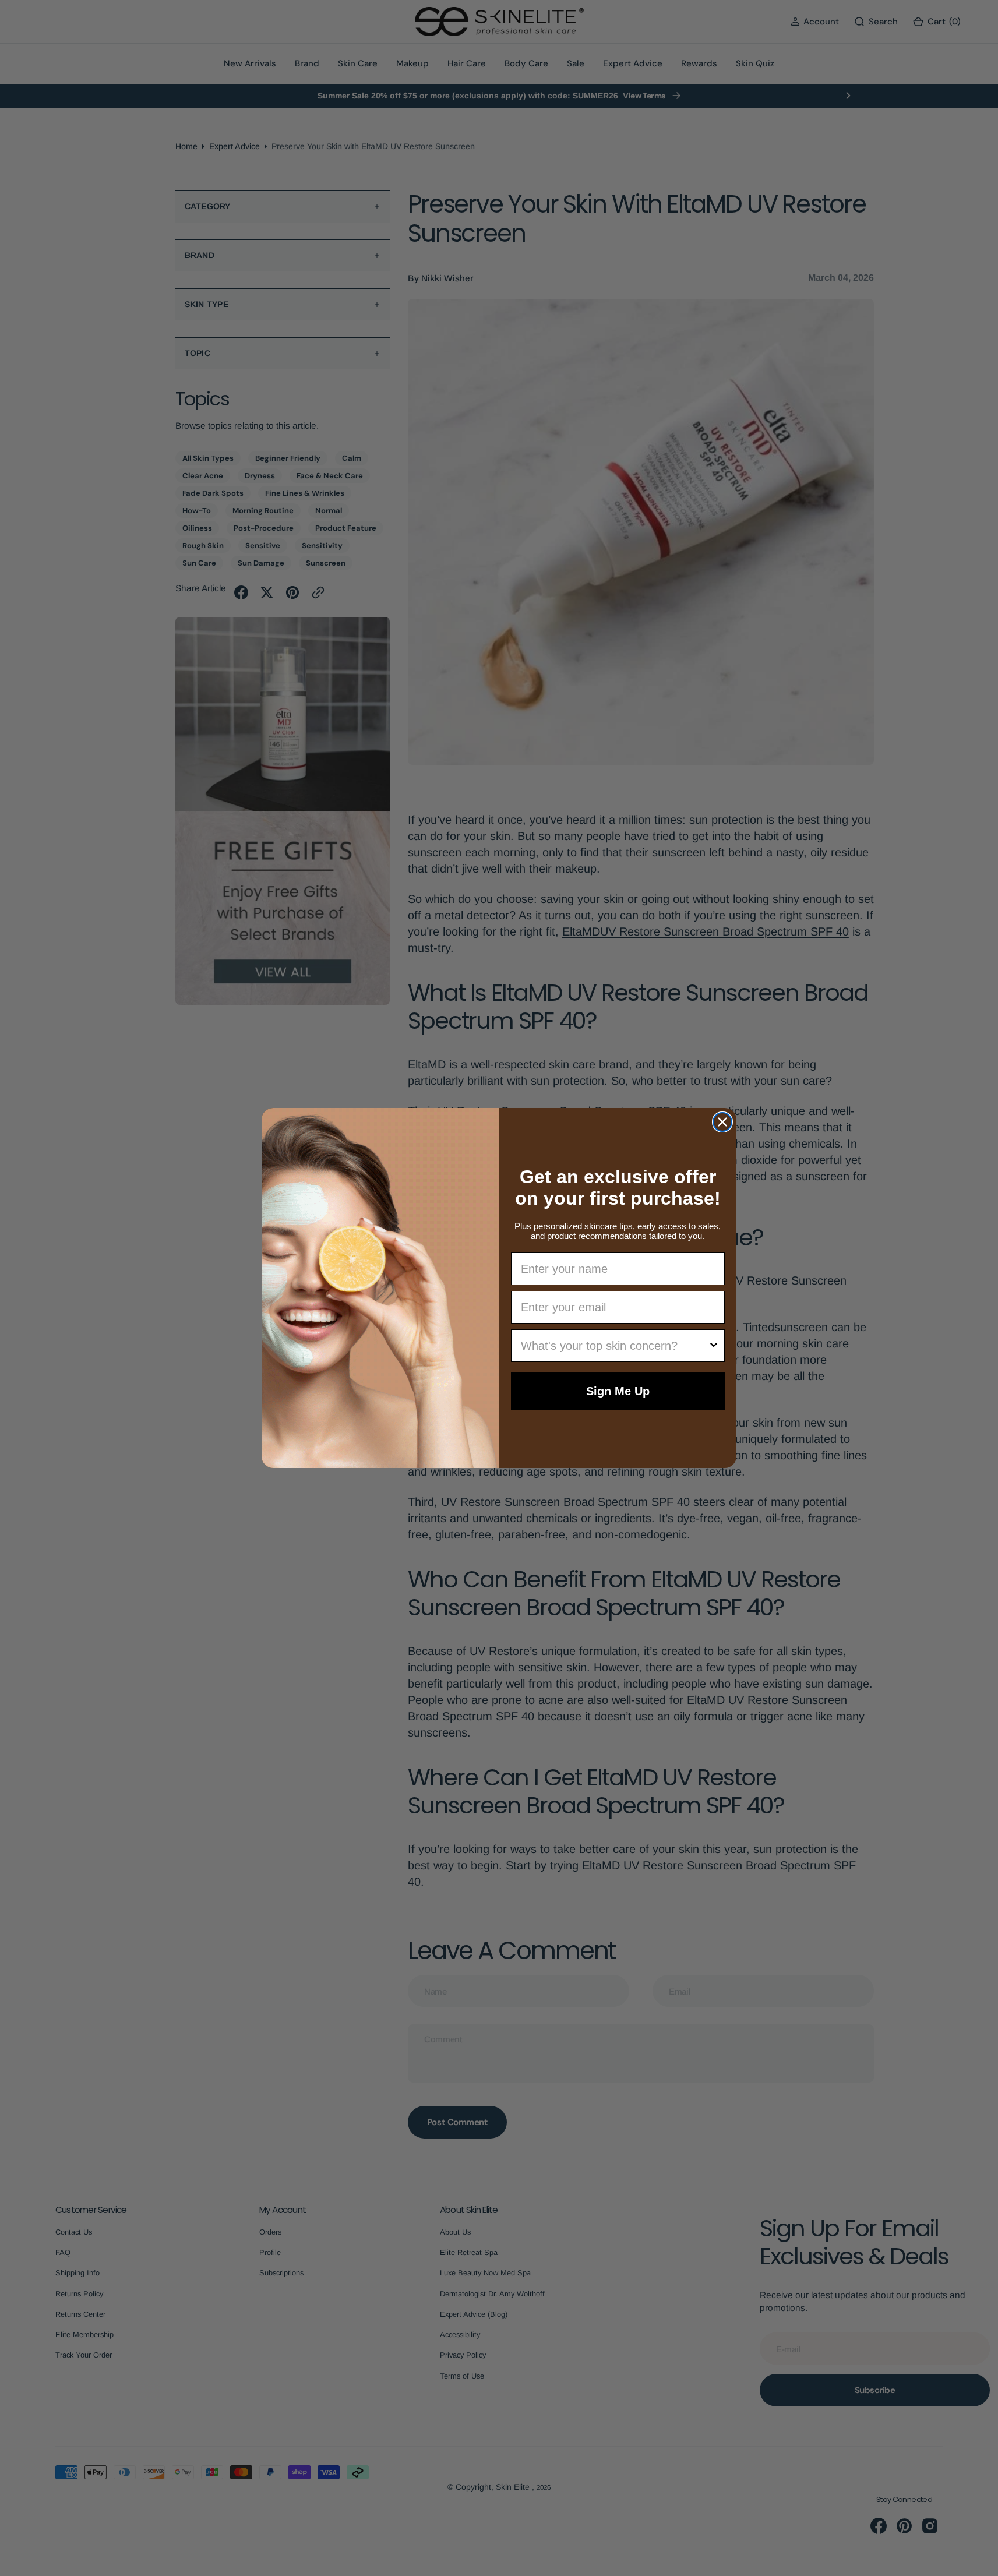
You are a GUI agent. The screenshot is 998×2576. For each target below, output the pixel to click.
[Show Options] (714, 1346)
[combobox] (615, 1346)
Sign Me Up (618, 1391)
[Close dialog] (722, 1122)
